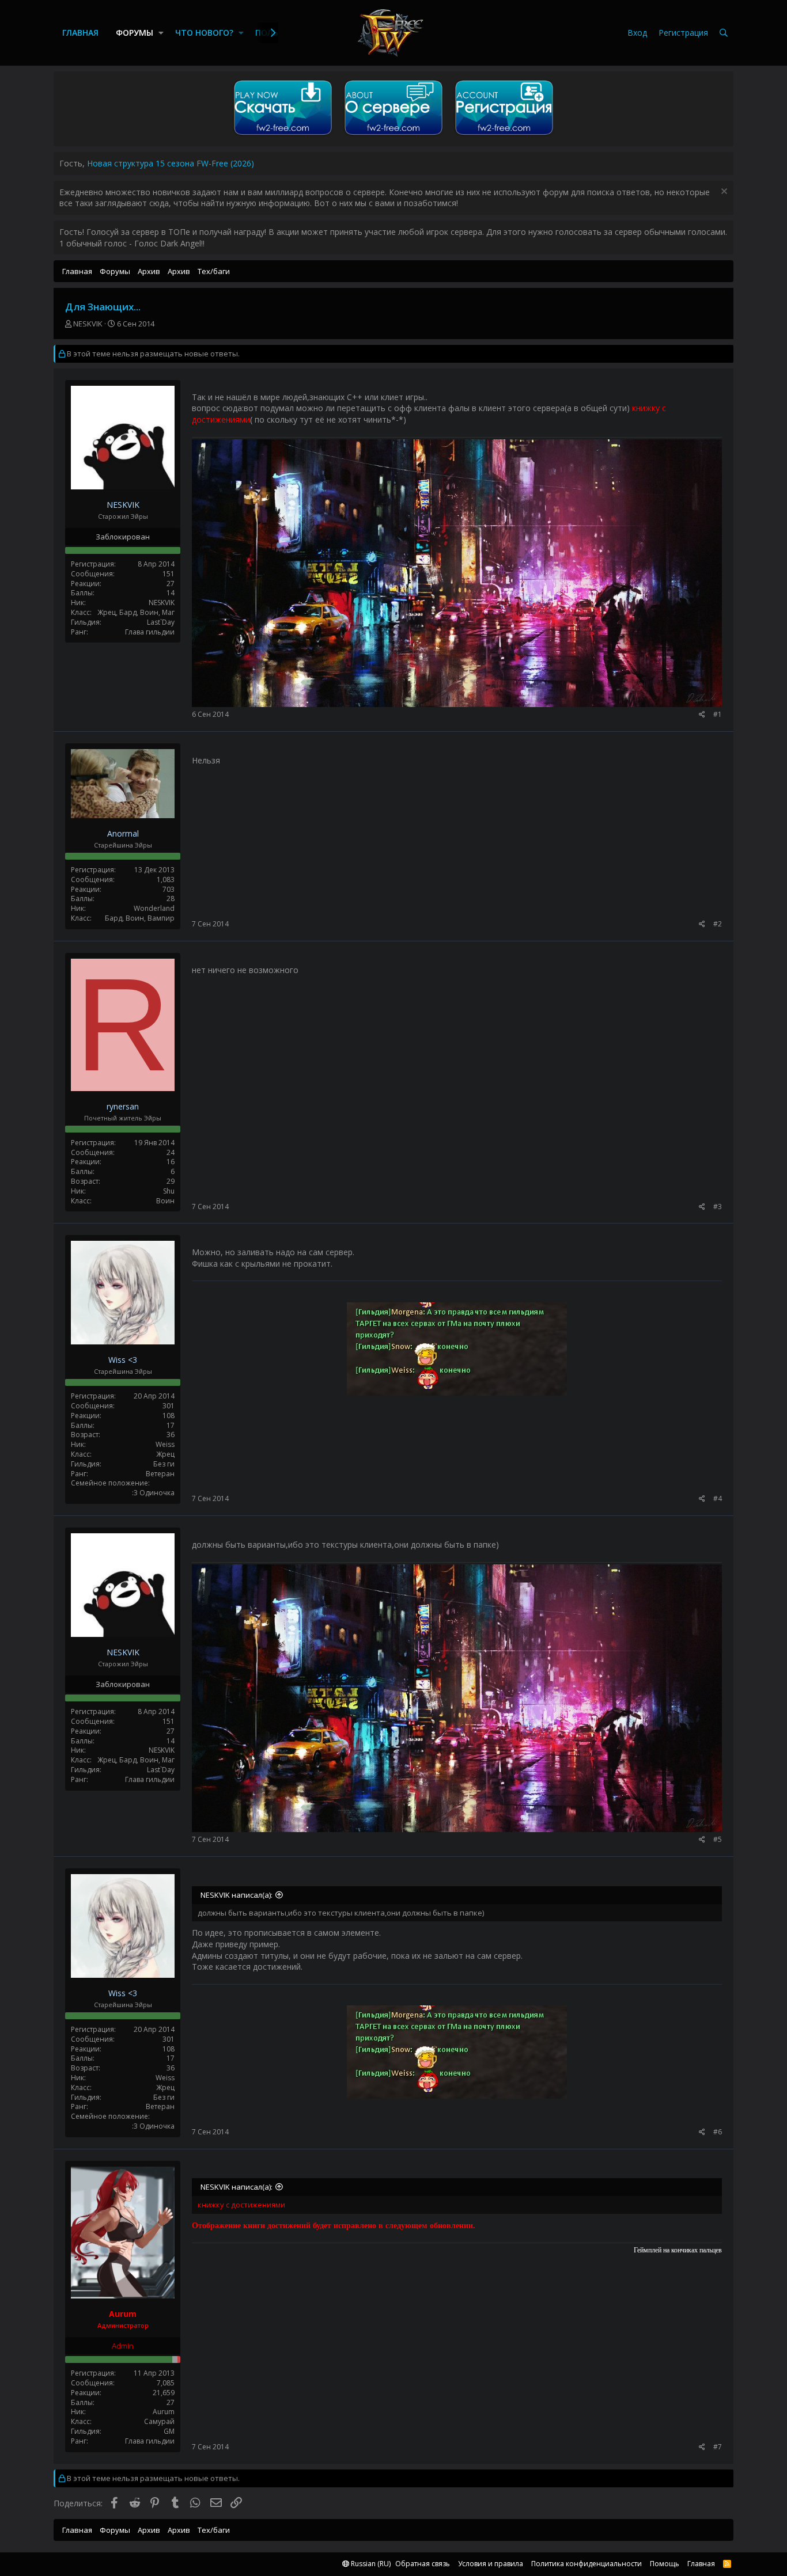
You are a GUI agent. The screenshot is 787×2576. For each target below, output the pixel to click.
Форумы (135, 33)
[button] (161, 33)
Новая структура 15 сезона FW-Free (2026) (171, 163)
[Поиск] (724, 33)
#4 (718, 1498)
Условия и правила (491, 2564)
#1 (718, 714)
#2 (718, 924)
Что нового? (204, 33)
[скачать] (283, 135)
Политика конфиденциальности (587, 2564)
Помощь (665, 2564)
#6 (718, 2132)
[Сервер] (393, 135)
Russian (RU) (370, 2564)
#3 (718, 1207)
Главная (80, 33)
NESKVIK (88, 324)
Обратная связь (423, 2564)
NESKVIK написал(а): (237, 1895)
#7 (718, 2447)
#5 (718, 1839)
